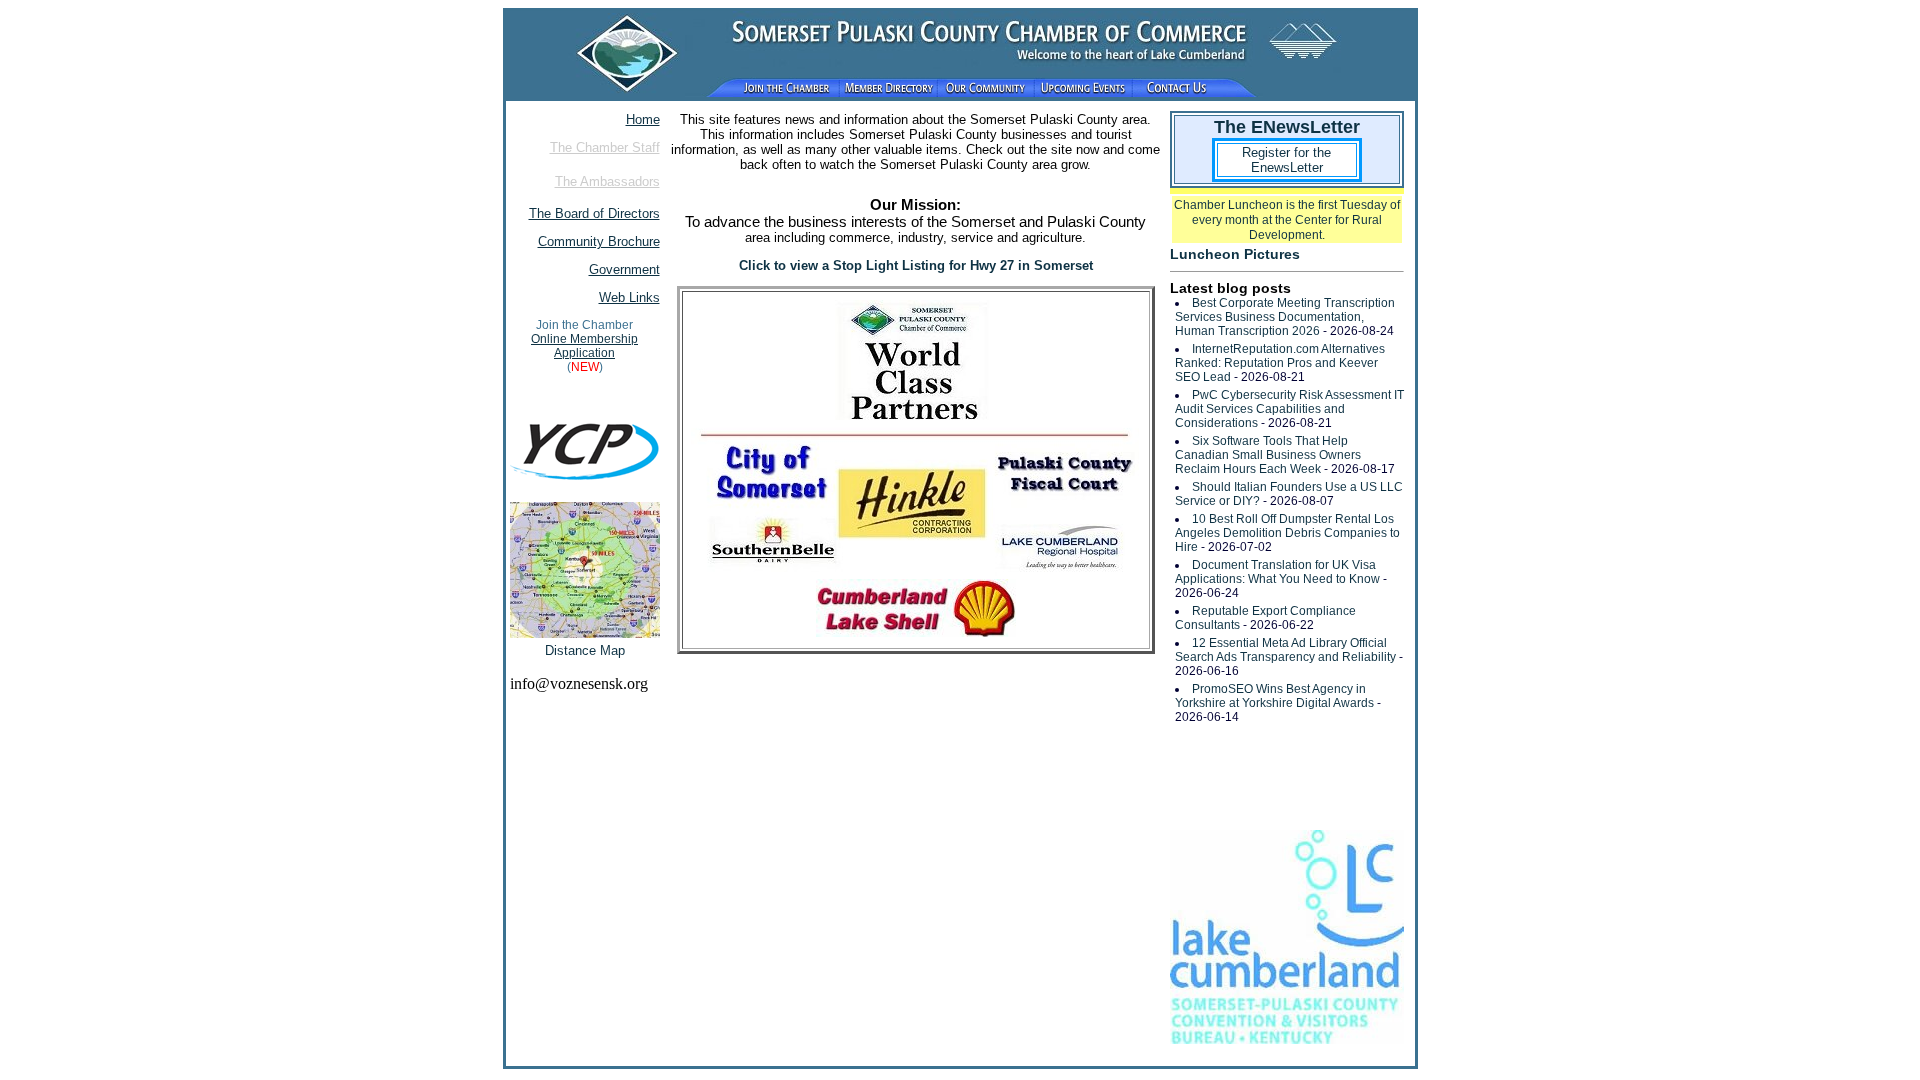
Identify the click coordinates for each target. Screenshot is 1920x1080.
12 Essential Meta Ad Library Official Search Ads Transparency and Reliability (1285, 650)
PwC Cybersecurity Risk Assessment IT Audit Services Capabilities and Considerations (1289, 409)
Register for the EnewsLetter (1286, 160)
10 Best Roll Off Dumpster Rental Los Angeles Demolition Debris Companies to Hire (1287, 533)
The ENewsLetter (1287, 127)
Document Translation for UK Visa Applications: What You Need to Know (1277, 572)
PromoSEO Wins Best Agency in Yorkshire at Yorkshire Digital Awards (1274, 696)
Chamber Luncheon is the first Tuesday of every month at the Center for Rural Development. (1287, 220)
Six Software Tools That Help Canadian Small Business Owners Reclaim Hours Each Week (1268, 455)
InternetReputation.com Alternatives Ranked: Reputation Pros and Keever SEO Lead (1280, 363)
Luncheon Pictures (1235, 254)
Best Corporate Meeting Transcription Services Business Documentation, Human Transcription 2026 (1285, 317)
